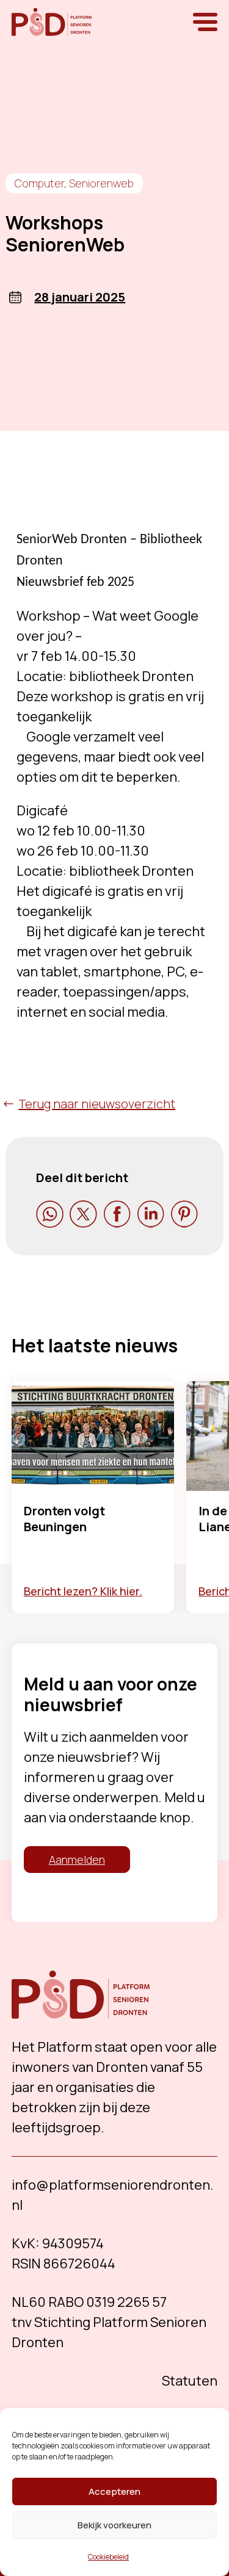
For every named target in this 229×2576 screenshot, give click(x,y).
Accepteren (114, 2491)
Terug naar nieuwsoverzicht (97, 1104)
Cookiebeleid (108, 2557)
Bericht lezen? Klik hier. (83, 1591)
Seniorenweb (101, 183)
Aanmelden (77, 1860)
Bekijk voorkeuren (114, 2525)
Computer (39, 183)
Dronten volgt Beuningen (64, 1519)
